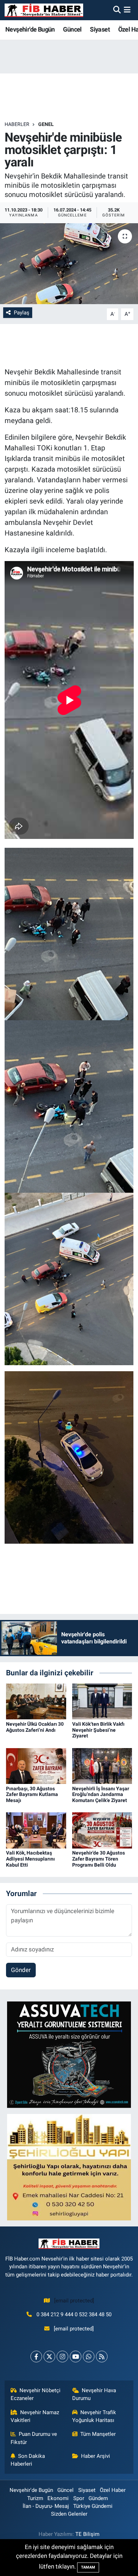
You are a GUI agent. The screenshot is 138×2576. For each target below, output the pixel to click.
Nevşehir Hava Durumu (94, 2394)
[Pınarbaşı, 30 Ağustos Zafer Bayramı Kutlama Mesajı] (36, 1765)
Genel (46, 124)
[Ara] (117, 10)
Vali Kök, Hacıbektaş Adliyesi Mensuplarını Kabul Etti (30, 1859)
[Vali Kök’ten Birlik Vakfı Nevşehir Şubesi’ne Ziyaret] (102, 1701)
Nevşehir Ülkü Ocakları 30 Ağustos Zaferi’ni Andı (35, 1727)
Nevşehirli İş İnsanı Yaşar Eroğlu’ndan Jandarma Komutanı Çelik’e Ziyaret (101, 1795)
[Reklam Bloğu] (69, 2054)
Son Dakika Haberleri (28, 2460)
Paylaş (22, 313)
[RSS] (102, 2357)
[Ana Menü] (127, 10)
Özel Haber (113, 2490)
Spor (79, 2498)
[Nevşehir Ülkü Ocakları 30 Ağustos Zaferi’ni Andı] (36, 1701)
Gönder (21, 1970)
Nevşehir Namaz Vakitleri (35, 2416)
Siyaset (100, 29)
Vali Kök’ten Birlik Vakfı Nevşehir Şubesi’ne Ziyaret (98, 1730)
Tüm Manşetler (98, 2434)
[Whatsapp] (89, 2357)
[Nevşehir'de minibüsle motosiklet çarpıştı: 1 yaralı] (69, 264)
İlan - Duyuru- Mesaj (46, 2506)
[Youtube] (76, 2357)
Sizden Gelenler (69, 2514)
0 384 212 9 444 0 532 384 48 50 (74, 2314)
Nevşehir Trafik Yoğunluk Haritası (94, 2416)
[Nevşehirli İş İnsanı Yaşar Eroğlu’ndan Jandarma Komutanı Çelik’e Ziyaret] (102, 1765)
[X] (49, 2357)
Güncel (72, 29)
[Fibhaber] (44, 10)
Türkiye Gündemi (93, 2506)
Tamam (88, 2567)
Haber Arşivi (96, 2456)
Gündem (98, 2498)
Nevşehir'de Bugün (30, 29)
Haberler (17, 124)
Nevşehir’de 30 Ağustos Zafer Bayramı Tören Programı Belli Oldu (99, 1859)
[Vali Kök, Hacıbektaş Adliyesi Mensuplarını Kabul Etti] (36, 1830)
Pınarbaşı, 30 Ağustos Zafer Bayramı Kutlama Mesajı (32, 1795)
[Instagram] (62, 2357)
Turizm (35, 2498)
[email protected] (74, 2301)
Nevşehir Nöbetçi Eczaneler (36, 2394)
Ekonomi (58, 2498)
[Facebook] (36, 2357)
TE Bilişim (87, 2534)
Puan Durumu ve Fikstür (34, 2438)
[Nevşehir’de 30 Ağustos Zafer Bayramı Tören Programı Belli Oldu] (102, 1830)
